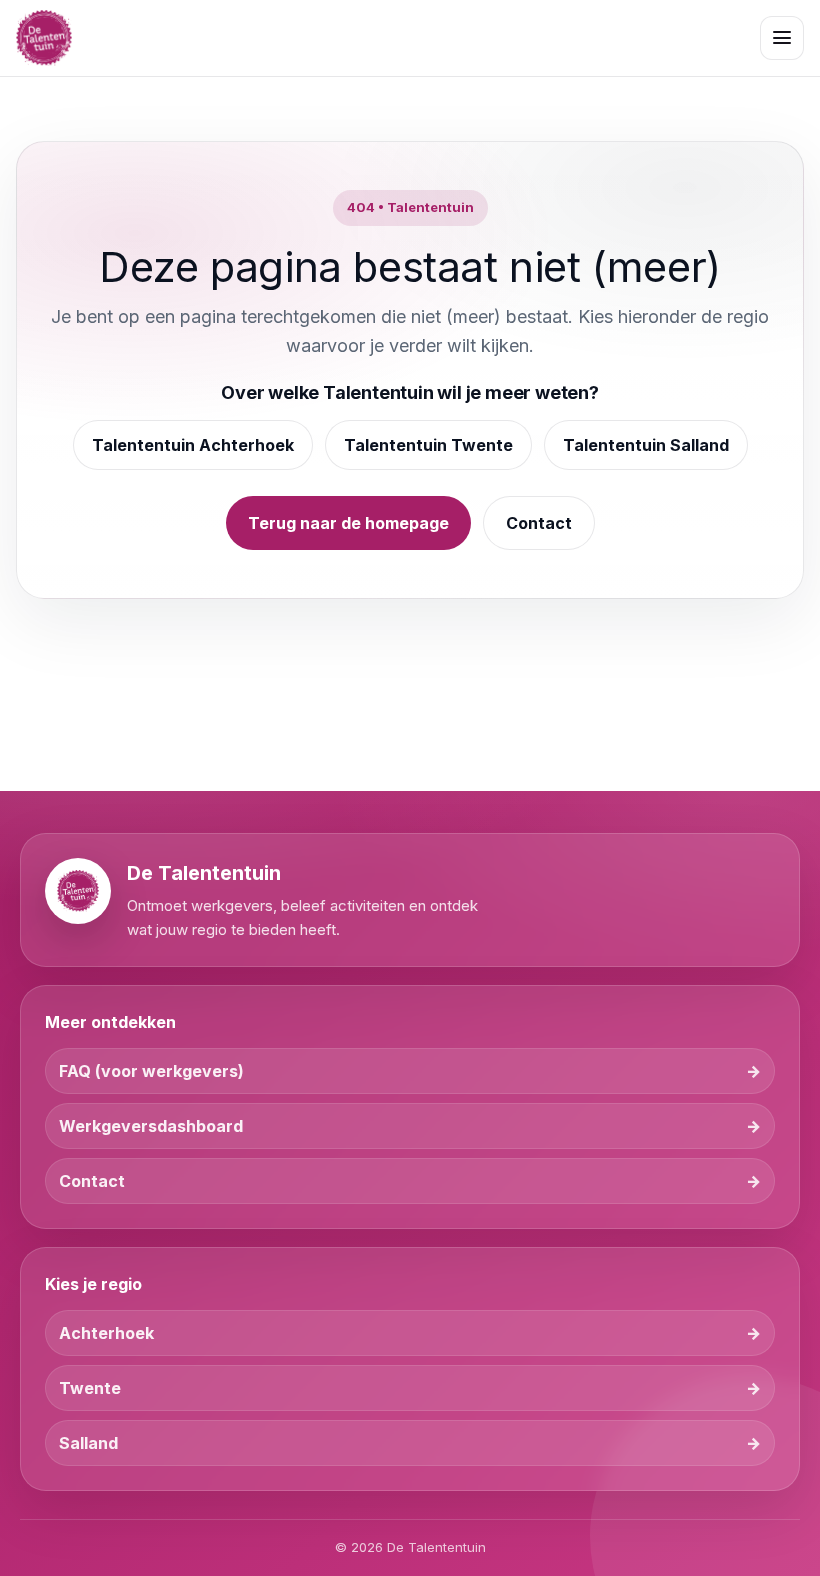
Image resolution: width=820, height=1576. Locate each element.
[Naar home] (44, 38)
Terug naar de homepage (348, 523)
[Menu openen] (782, 38)
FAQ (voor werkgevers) (151, 1071)
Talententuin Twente (428, 445)
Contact (539, 523)
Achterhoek (106, 1333)
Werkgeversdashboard (151, 1126)
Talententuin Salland (646, 445)
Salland (88, 1443)
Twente (90, 1388)
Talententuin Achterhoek (193, 445)
